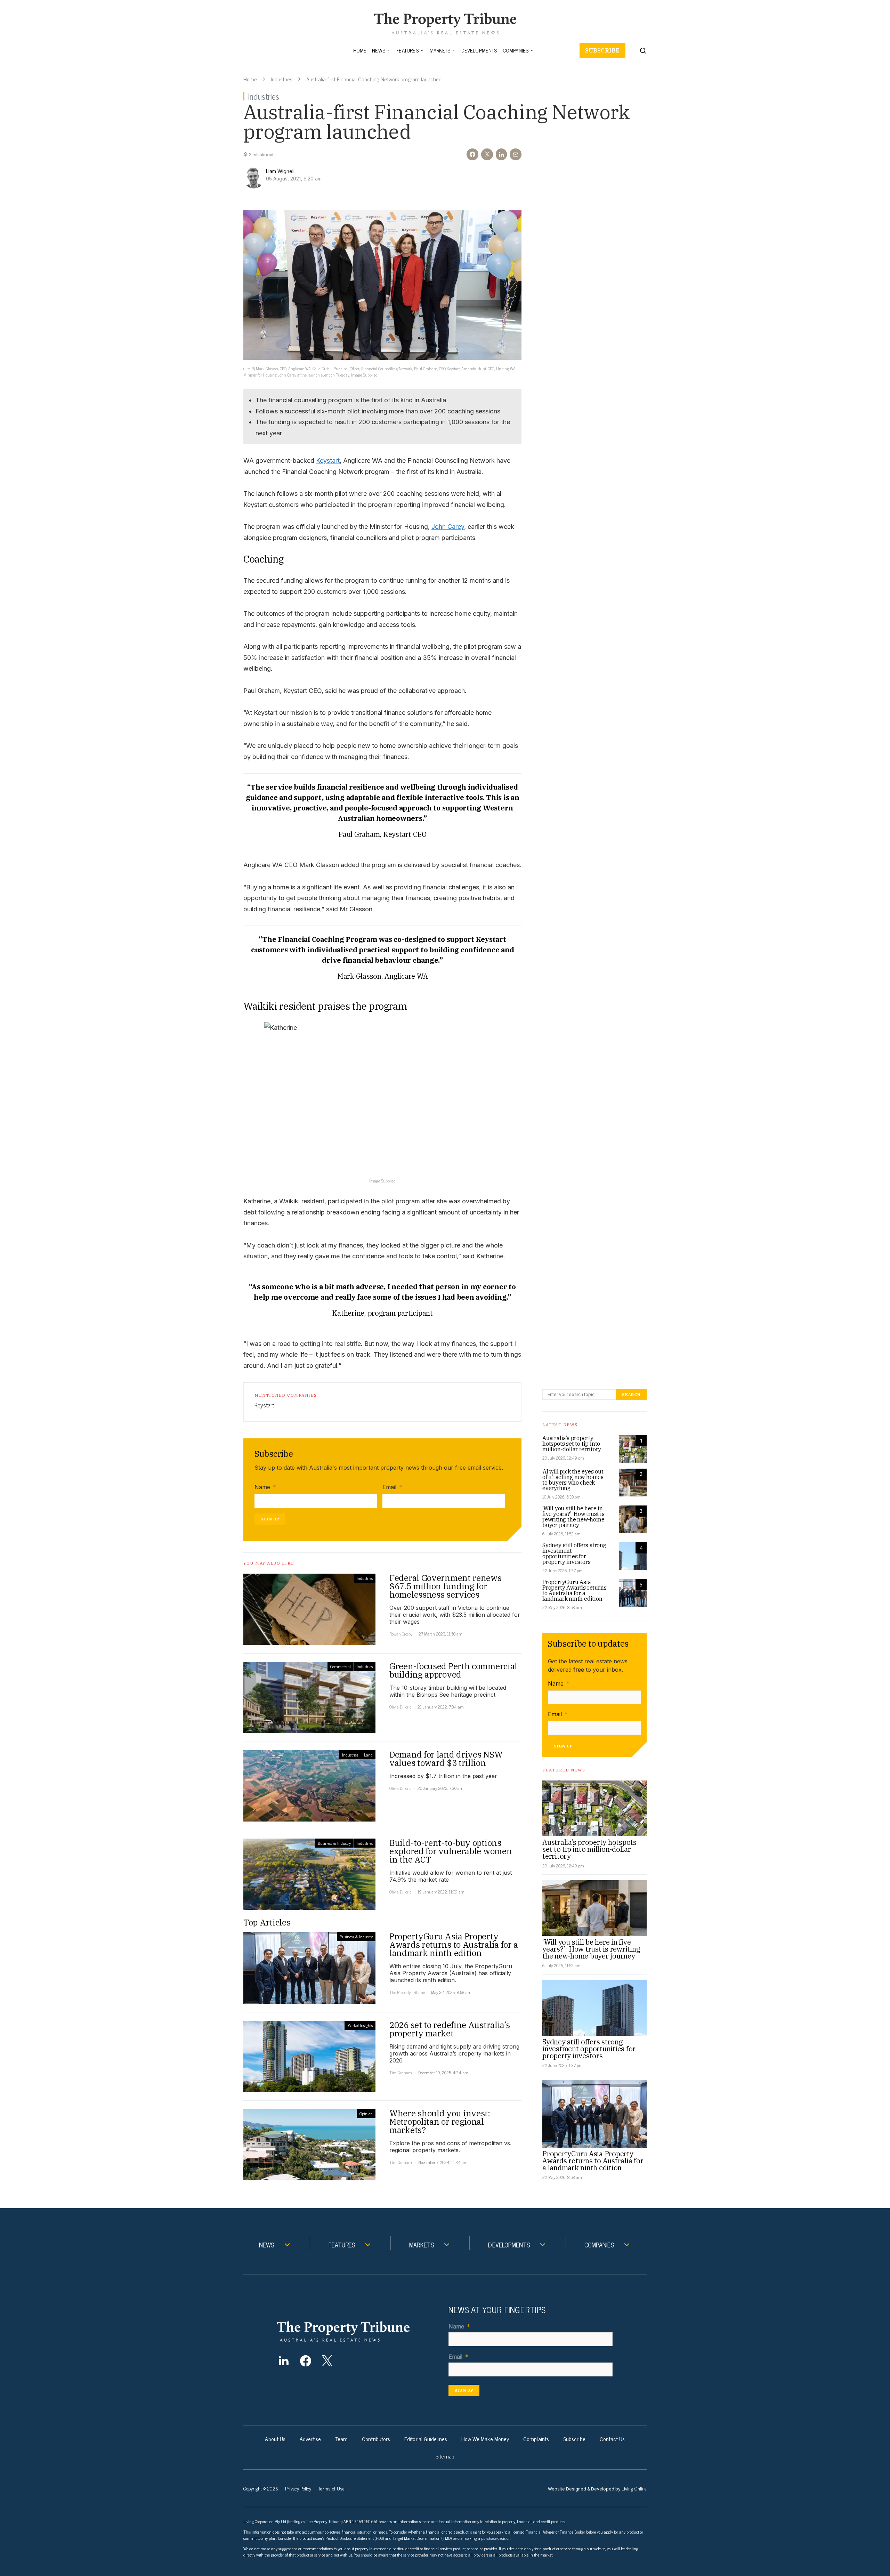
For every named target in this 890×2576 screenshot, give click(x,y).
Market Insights (360, 2025)
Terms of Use (331, 2488)
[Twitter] (327, 2361)
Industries (282, 79)
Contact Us (612, 2439)
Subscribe (602, 50)
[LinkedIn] (284, 2361)
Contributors (376, 2439)
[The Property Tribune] (357, 2331)
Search (631, 1394)
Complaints (536, 2439)
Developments (479, 50)
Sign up (270, 1519)
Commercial (341, 1666)
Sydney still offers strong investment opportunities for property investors (574, 1553)
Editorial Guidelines (426, 2439)
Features (407, 50)
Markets (440, 50)
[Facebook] (305, 2361)
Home (360, 50)
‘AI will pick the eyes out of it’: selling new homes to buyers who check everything (573, 1480)
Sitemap (445, 2456)
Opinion (366, 2114)
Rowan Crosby (401, 1634)
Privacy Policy (298, 2488)
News (379, 50)
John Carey (448, 527)
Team (341, 2439)
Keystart (328, 461)
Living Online (634, 2488)
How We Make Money (485, 2439)
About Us (275, 2439)
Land (368, 1755)
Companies (516, 50)
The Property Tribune (407, 1992)
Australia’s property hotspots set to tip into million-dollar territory (572, 1444)
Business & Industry (334, 1843)
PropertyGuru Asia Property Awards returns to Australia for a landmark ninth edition (574, 1590)
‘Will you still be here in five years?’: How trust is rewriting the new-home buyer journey (573, 1517)
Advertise (310, 2439)
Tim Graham (401, 2073)
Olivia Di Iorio (400, 1707)
